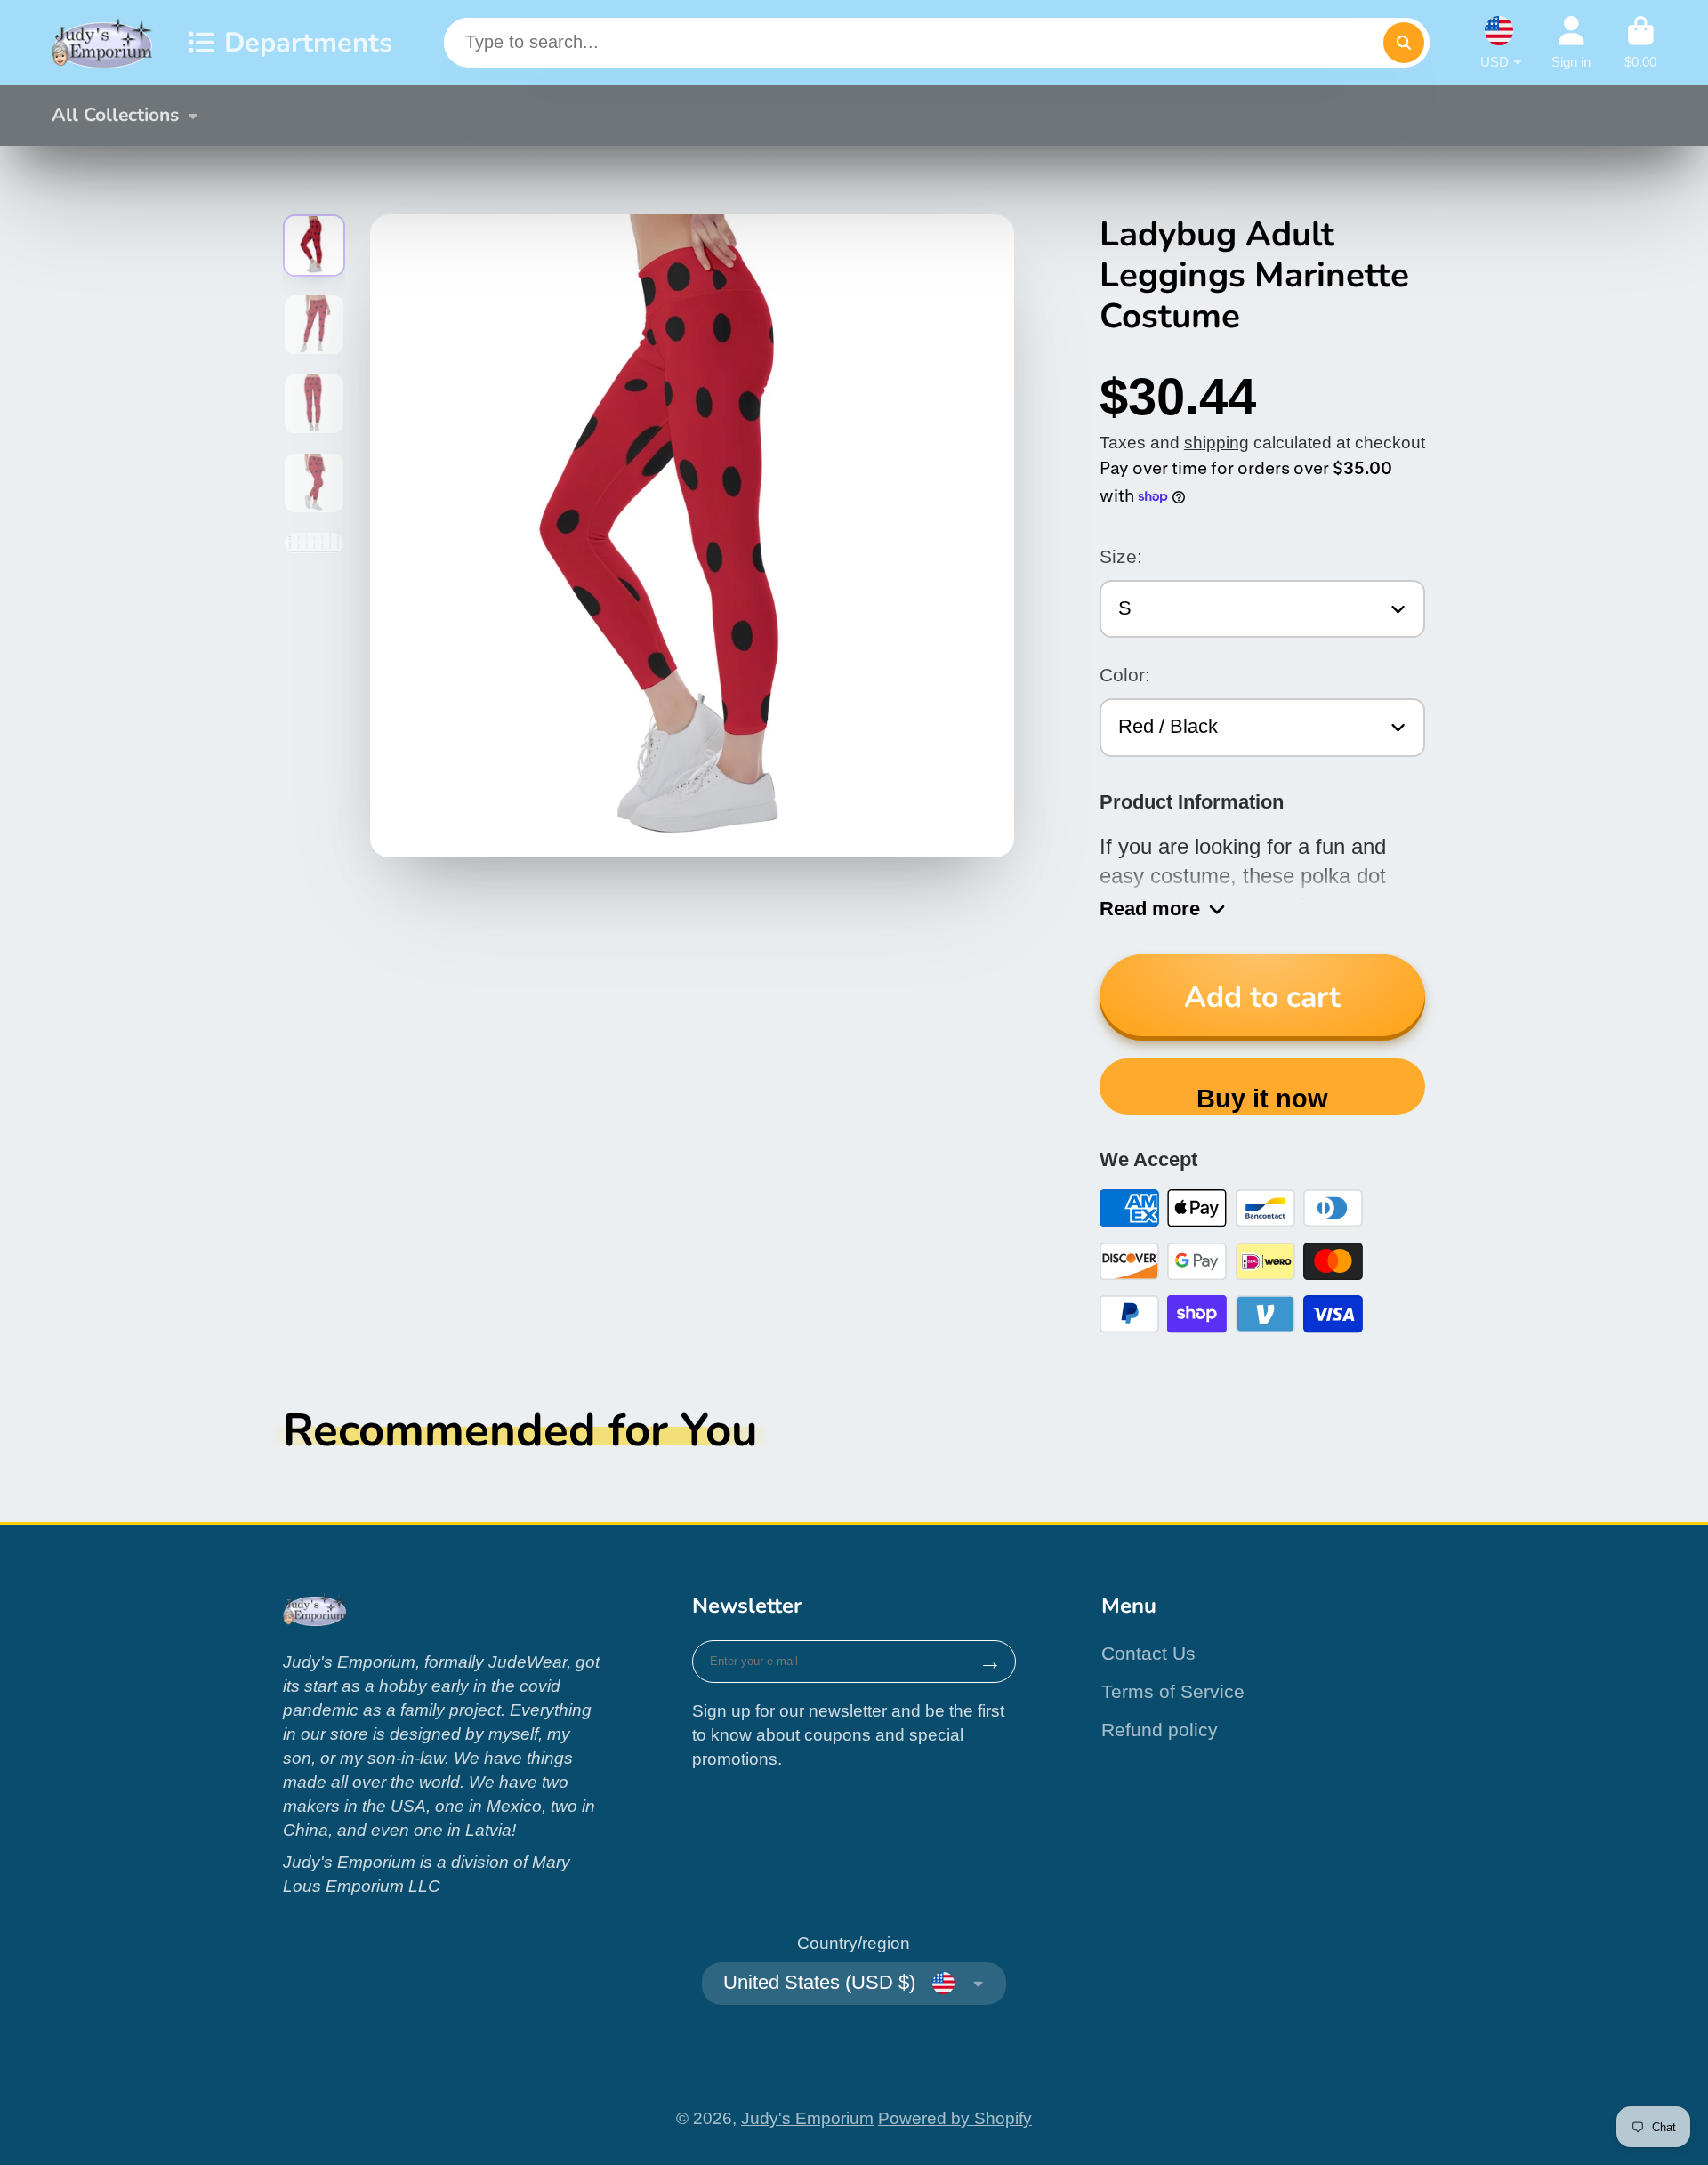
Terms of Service (1173, 1691)
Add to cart (1262, 997)
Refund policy (1160, 1730)
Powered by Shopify (955, 2118)
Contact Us (1148, 1653)
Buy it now (1262, 1099)
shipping (1217, 443)
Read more (1150, 909)
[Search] (1404, 43)
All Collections (115, 115)
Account (1571, 43)
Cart (1640, 43)
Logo (103, 43)
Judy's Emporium (807, 2118)
